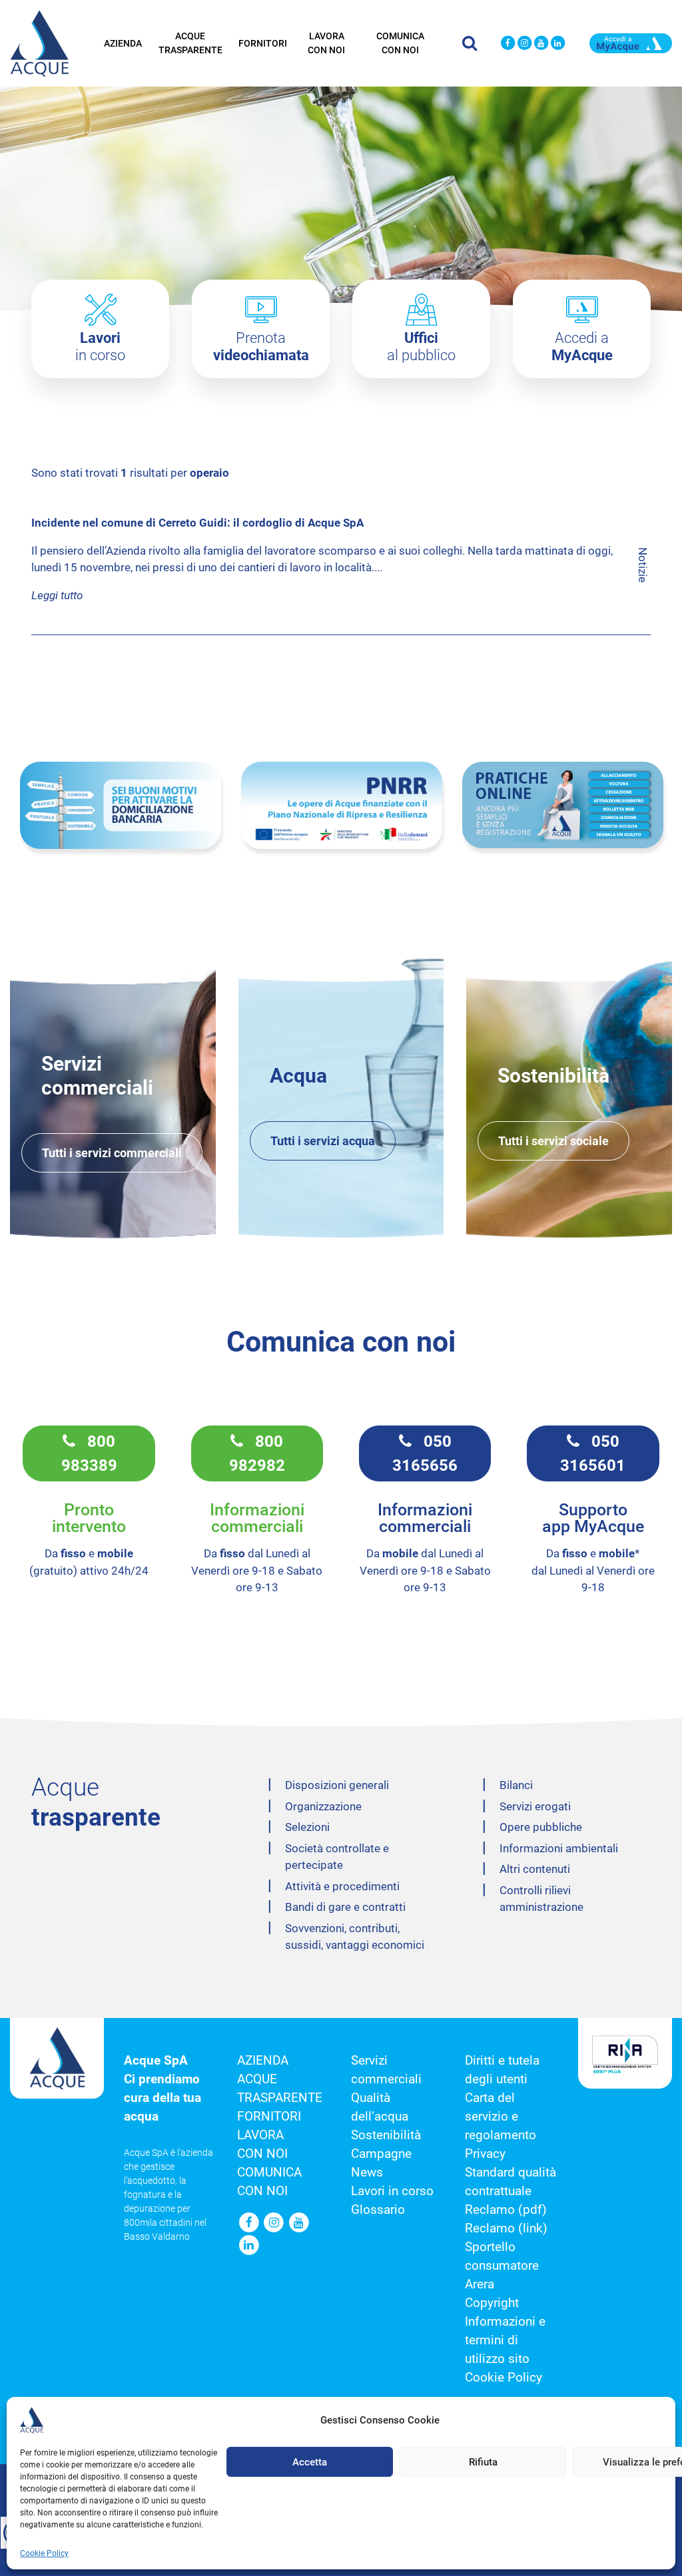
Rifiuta (483, 2462)
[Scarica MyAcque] (631, 42)
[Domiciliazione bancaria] (121, 805)
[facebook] (508, 44)
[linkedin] (558, 44)
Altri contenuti (535, 1869)
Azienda (123, 43)
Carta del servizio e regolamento (501, 2117)
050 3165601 (593, 1453)
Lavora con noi (326, 43)
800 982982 (257, 1453)
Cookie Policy (44, 2553)
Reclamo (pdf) (506, 2210)
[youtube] (541, 44)
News (367, 2173)
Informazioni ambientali (559, 1848)
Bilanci (516, 1785)
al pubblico (421, 347)
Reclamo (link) (506, 2228)
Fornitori (263, 43)
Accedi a (582, 347)
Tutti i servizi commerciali (112, 1153)
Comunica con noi (400, 43)
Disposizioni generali (337, 1785)
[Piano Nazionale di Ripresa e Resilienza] (342, 805)
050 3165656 (425, 1453)
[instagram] (524, 44)
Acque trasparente (190, 43)
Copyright (492, 2303)
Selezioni (307, 1827)
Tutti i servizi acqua (323, 1141)
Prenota (261, 347)
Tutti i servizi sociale (553, 1141)
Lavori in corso (392, 2191)
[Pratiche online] (563, 805)
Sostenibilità (386, 2135)
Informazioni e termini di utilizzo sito (505, 2340)
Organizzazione (323, 1806)
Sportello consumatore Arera (502, 2266)
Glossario (378, 2210)
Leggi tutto (57, 595)
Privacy (485, 2154)
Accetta (310, 2462)
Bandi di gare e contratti (345, 1907)
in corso (100, 347)
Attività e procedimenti (342, 1886)
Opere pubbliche (541, 1827)
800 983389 (89, 1453)
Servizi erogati (535, 1806)
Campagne (381, 2154)
